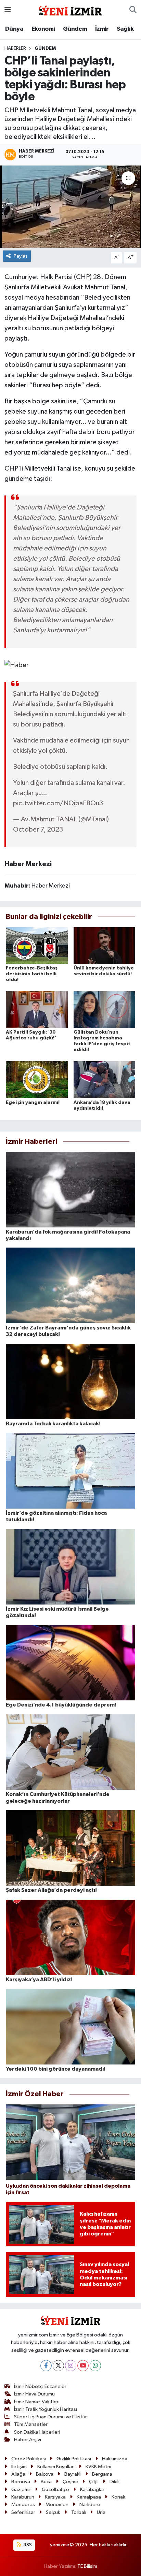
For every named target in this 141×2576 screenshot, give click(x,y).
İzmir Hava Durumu (34, 2394)
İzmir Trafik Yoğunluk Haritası (46, 2409)
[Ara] (133, 10)
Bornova (21, 2482)
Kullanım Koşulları (56, 2467)
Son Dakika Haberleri (37, 2432)
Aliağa (18, 2474)
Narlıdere (90, 2505)
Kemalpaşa (89, 2497)
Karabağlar (92, 2489)
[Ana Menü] (8, 10)
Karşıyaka (55, 2497)
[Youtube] (83, 2366)
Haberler (15, 48)
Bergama (102, 2474)
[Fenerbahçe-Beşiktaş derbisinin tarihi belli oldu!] (37, 945)
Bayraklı (73, 2474)
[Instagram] (71, 2366)
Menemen (57, 2505)
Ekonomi (43, 29)
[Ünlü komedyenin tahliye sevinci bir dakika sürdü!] (105, 945)
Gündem (75, 29)
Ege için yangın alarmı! (33, 1103)
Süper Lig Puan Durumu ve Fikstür (50, 2417)
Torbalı (79, 2512)
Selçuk (53, 2512)
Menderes (23, 2505)
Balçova (45, 2474)
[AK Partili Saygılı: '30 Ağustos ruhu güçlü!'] (37, 1010)
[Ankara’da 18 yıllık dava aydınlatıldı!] (105, 1080)
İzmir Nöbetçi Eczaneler (40, 2386)
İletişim (19, 2467)
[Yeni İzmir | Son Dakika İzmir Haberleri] (70, 10)
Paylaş (21, 256)
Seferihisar (23, 2512)
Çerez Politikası (29, 2459)
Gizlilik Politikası (74, 2459)
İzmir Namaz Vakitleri (37, 2402)
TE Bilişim (87, 2566)
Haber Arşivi (28, 2440)
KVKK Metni (98, 2467)
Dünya (14, 29)
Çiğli (94, 2482)
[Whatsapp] (95, 2366)
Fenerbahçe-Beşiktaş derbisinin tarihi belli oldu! (32, 974)
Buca (46, 2482)
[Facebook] (46, 2366)
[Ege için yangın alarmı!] (37, 1080)
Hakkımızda (115, 2459)
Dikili (114, 2482)
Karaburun (23, 2497)
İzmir (102, 29)
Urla (101, 2512)
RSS (27, 2545)
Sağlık (125, 29)
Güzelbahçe (55, 2489)
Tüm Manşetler (31, 2424)
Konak (118, 2497)
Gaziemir (21, 2489)
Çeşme (70, 2482)
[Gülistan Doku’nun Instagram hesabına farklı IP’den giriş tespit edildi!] (105, 1010)
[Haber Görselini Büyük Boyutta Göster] (17, 665)
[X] (58, 2366)
